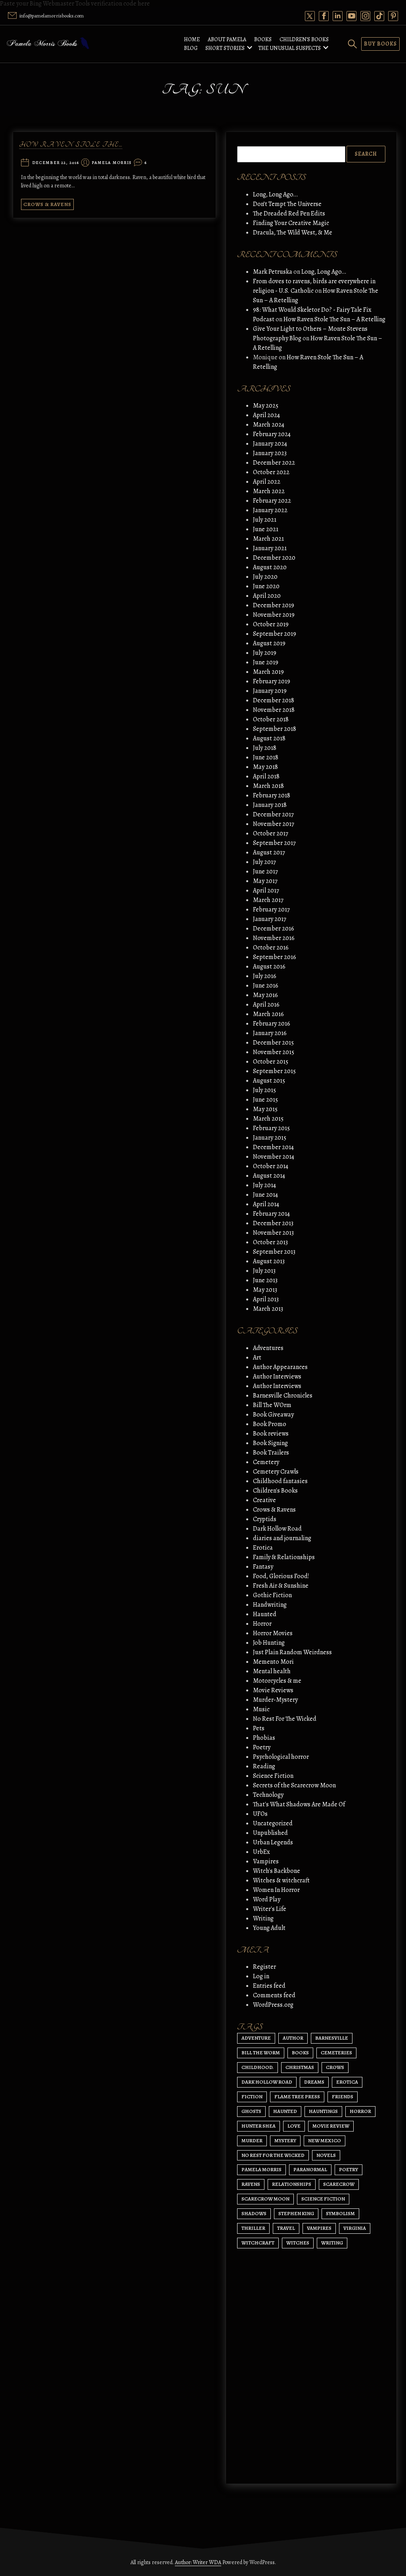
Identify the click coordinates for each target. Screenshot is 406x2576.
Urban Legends (273, 1842)
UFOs (260, 1814)
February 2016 (272, 1024)
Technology (268, 1795)
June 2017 (265, 871)
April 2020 (267, 596)
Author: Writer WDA (198, 2562)
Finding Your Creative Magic (291, 223)
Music (261, 1709)
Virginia (355, 2228)
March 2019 (268, 672)
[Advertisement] (311, 2402)
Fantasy (263, 1567)
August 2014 (269, 1176)
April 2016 (266, 1005)
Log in (261, 1976)
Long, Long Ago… (275, 194)
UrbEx (261, 1852)
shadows (254, 2213)
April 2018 (266, 776)
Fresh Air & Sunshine (281, 1586)
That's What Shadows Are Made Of (299, 1804)
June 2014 (265, 1195)
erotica (347, 2082)
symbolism (340, 2213)
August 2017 (269, 852)
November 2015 (274, 1052)
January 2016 (270, 1033)
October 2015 (271, 1062)
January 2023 (270, 453)
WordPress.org (273, 2005)
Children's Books (275, 1491)
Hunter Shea (259, 2126)
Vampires (266, 1861)
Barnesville (332, 2038)
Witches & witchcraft (281, 1880)
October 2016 (271, 948)
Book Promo (270, 1424)
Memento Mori (273, 1662)
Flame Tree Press (297, 2096)
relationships (292, 2184)
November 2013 (273, 1233)
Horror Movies (273, 1633)
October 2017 (271, 833)
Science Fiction (273, 1776)
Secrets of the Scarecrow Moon (294, 1785)
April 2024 (266, 415)
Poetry (262, 1747)
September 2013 (274, 1252)
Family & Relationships (284, 1557)
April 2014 (266, 1204)
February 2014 (271, 1214)
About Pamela (227, 39)
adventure (256, 2038)
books (300, 2053)
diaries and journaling (282, 1538)
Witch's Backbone (277, 1871)
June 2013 (265, 1280)
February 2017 (271, 910)
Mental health (272, 1671)
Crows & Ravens (47, 204)
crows (335, 2067)
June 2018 (266, 757)
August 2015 (269, 1081)
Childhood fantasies (280, 1481)
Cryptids (265, 1519)
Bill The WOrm (272, 1405)
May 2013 (265, 1290)
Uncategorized (273, 1823)
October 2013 (270, 1242)
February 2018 (272, 795)
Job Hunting (269, 1643)
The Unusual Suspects (289, 48)
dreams (314, 2082)
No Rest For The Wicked (285, 1719)
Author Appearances (280, 1367)
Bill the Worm (261, 2053)
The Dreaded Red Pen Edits (289, 214)
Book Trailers (271, 1453)
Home (192, 39)
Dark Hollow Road (277, 1529)
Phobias (264, 1738)
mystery (285, 2140)
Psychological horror (281, 1757)
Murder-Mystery (275, 1700)
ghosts (251, 2111)
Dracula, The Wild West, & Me (293, 233)
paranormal (310, 2169)
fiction (252, 2096)
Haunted (265, 1614)
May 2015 (265, 1109)
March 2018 (268, 786)
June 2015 (265, 1100)
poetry (349, 2169)
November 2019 (274, 615)
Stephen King (296, 2213)
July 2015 (264, 1090)
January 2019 (270, 691)
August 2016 (269, 967)
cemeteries (336, 2053)
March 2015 (268, 1119)
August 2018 (269, 738)
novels (326, 2155)
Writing (263, 1918)
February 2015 (271, 1128)
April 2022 (267, 482)
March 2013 (268, 1309)
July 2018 (265, 748)
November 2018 (274, 710)
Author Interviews (277, 1377)
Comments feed (274, 1995)
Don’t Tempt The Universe (287, 204)
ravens (251, 2184)
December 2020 (274, 558)
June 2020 (266, 586)
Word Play (267, 1899)
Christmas (300, 2067)
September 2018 (275, 729)
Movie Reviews (273, 1690)
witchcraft (258, 2243)
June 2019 (266, 662)
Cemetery (266, 1462)
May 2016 (265, 995)
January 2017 (270, 919)
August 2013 (269, 1261)
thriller (253, 2228)
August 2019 (269, 643)
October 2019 (271, 624)
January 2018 (270, 805)
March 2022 (269, 491)
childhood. (258, 2067)
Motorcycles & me (277, 1681)
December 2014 (273, 1147)
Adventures (268, 1348)
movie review (331, 2126)
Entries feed (269, 1986)
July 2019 (265, 653)
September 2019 (275, 634)
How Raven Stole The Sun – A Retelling (334, 319)
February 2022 (272, 501)
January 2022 (270, 510)
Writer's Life (270, 1909)
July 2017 (264, 862)
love (294, 2126)
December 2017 (273, 814)
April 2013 (266, 1299)
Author (293, 2038)
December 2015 (273, 1043)
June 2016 (266, 986)
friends (343, 2096)
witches (298, 2243)
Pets (259, 1728)
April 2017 (266, 890)
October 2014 (271, 1166)
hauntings (323, 2111)
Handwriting (270, 1605)
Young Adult (269, 1928)
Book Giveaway (273, 1415)
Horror (262, 1624)
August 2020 (270, 567)
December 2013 (273, 1223)
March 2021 (268, 539)
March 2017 (268, 900)
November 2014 (274, 1157)
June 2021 (266, 529)
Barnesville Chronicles (283, 1396)
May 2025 (266, 406)
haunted (285, 2111)
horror (360, 2111)
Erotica (263, 1548)
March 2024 (269, 425)
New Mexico (325, 2140)
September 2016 (275, 957)
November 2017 (274, 824)
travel (286, 2228)
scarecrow (339, 2184)
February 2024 (272, 434)
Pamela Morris (112, 163)
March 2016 (268, 1014)
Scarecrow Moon (265, 2199)
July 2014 (264, 1185)
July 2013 (264, 1271)
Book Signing (270, 1443)
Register (264, 1967)
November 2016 (274, 938)
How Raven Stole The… (71, 145)
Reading (264, 1766)
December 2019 (274, 605)
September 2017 (274, 843)
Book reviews (271, 1434)
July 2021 (265, 520)
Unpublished (270, 1833)
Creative (264, 1500)
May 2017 (265, 881)
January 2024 (270, 444)
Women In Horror (276, 1890)
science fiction (323, 2199)
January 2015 (270, 1138)
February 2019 (272, 681)
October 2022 (271, 472)
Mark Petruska (273, 272)
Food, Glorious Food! (281, 1576)
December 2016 (274, 929)
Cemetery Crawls (276, 1472)
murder (252, 2140)
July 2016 (265, 976)
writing (332, 2243)
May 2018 (265, 767)
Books (263, 39)
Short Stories (225, 48)
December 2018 (274, 700)
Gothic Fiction (272, 1595)
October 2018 (271, 719)
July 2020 (265, 577)
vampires (319, 2228)
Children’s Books (304, 39)
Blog (191, 48)
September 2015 (274, 1071)
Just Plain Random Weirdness (292, 1652)
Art (257, 1358)
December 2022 (274, 463)
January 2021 (270, 548)
